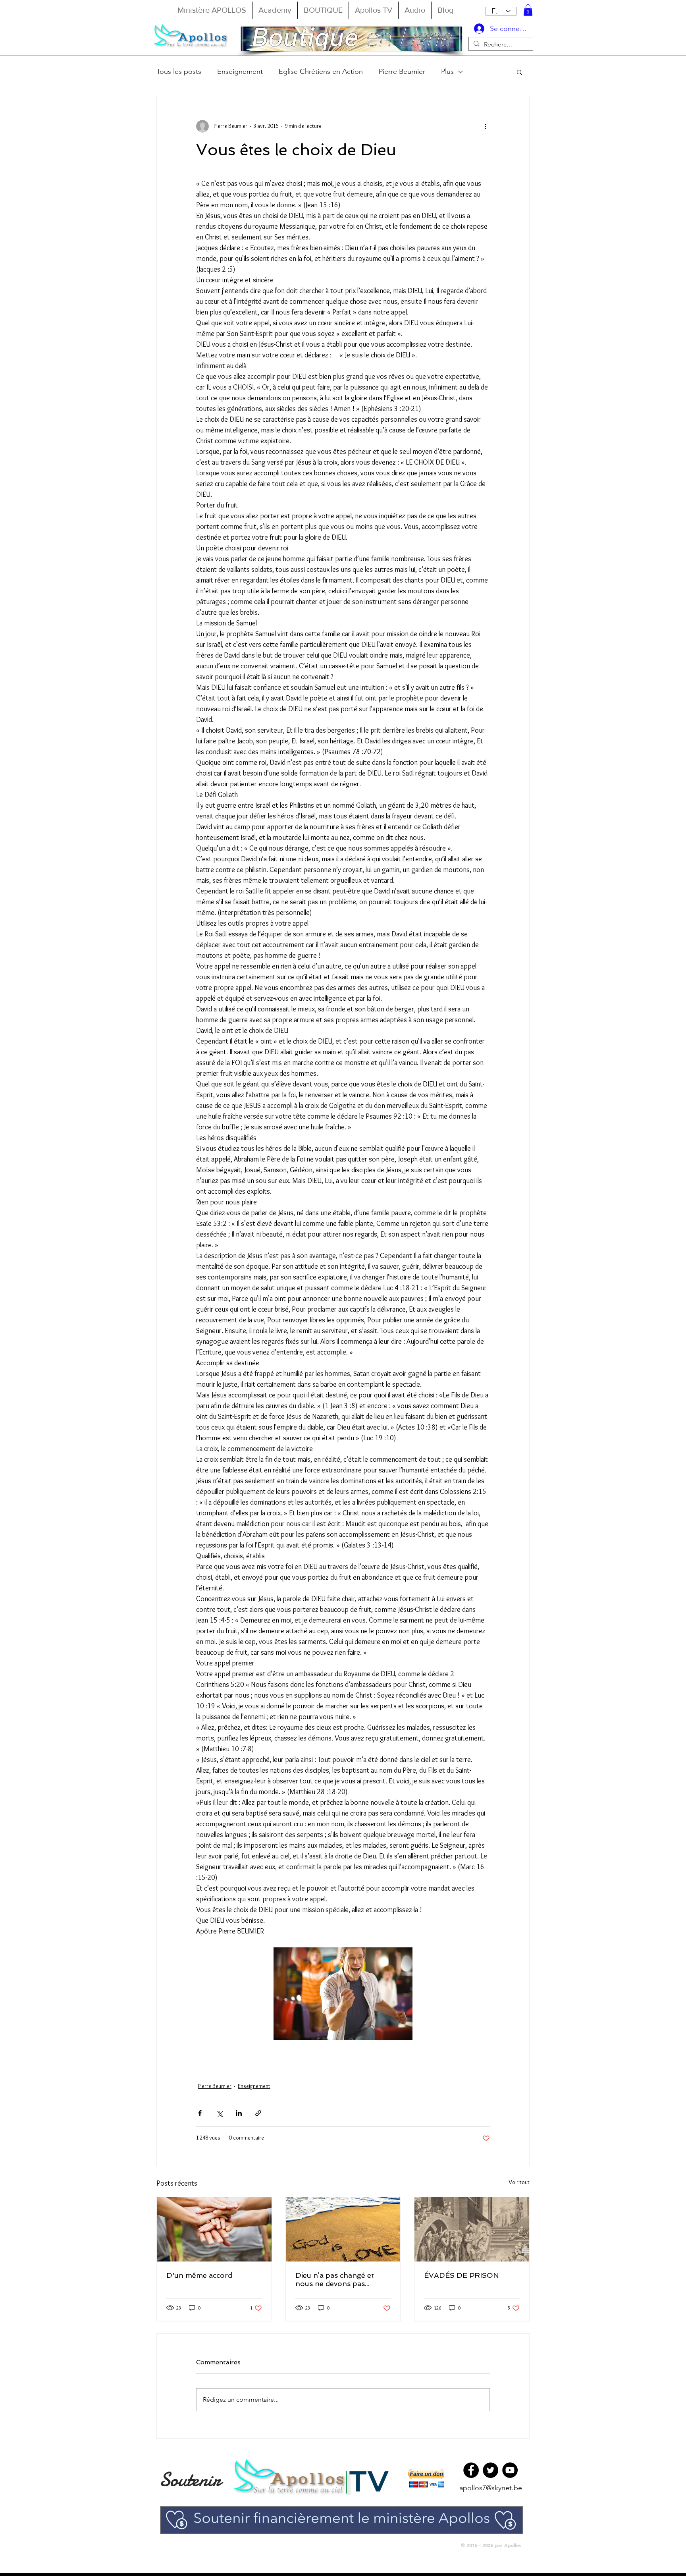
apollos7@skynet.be (491, 2488)
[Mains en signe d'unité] (214, 2229)
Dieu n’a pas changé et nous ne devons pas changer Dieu (335, 2279)
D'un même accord (199, 2275)
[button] (528, 10)
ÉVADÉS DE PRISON (462, 2275)
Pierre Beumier (402, 71)
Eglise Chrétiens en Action (321, 71)
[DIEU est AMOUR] (343, 2229)
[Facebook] (471, 2470)
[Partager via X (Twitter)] (219, 2113)
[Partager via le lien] (258, 2113)
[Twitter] (490, 2470)
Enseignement (240, 71)
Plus (447, 71)
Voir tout (519, 2182)
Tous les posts (179, 71)
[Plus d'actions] (485, 126)
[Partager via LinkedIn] (239, 2113)
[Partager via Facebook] (200, 2113)
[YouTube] (510, 2470)
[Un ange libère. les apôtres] (472, 2229)
